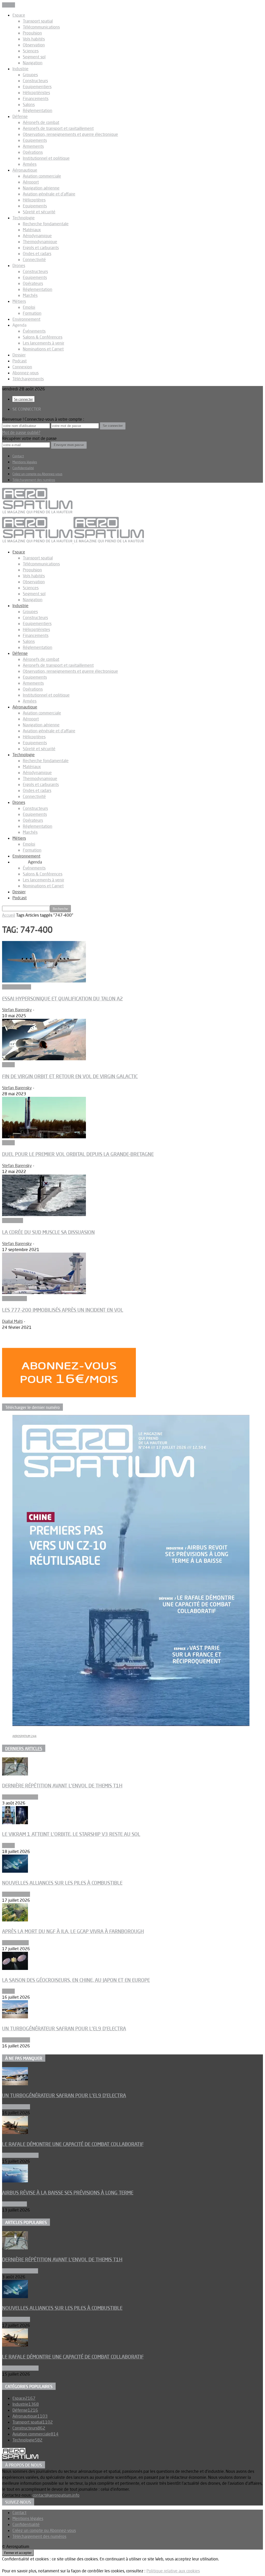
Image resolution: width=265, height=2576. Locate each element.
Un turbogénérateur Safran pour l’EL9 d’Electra (64, 2028)
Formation (32, 313)
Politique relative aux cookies (173, 2571)
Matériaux (32, 230)
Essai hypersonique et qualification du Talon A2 (62, 999)
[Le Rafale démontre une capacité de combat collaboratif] (15, 2132)
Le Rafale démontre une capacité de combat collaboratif (73, 2144)
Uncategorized (15, 1943)
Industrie (20, 69)
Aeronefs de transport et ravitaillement (58, 128)
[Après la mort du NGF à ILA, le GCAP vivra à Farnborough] (15, 1920)
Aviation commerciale (42, 176)
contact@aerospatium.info (56, 2495)
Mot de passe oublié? (21, 432)
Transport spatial (38, 21)
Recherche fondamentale (46, 224)
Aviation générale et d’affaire (49, 194)
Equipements (35, 140)
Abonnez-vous (25, 373)
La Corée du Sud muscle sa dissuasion (48, 1232)
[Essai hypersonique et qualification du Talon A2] (44, 981)
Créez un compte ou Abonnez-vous (37, 474)
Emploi (29, 307)
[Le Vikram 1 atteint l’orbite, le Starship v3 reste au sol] (15, 1823)
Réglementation (38, 110)
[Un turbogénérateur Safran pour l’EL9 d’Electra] (15, 2017)
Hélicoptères (34, 200)
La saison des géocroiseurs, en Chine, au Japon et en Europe (76, 1980)
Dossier (19, 355)
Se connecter (23, 399)
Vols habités (34, 39)
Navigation (33, 63)
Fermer (9, 5)
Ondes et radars (37, 254)
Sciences (31, 51)
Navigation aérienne (41, 188)
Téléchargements (28, 379)
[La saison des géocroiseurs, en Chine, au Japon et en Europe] (15, 1968)
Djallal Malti (12, 1321)
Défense (20, 116)
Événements (34, 331)
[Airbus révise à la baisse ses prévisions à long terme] (15, 2181)
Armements (33, 146)
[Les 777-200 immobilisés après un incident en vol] (44, 1293)
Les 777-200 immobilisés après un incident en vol (63, 1310)
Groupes (30, 75)
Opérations (33, 152)
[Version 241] (131, 1724)
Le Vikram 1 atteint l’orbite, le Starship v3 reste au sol (71, 1834)
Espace (19, 15)
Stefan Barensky (17, 1010)
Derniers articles (24, 1749)
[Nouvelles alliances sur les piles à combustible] (15, 1871)
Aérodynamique (37, 236)
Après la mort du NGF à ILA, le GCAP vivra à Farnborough (73, 1931)
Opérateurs (33, 283)
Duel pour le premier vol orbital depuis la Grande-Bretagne (78, 1154)
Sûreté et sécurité (39, 212)
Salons (29, 104)
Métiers (19, 301)
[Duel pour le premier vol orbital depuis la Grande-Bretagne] (44, 1137)
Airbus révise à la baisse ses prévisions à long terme (68, 2193)
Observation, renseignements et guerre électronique (70, 134)
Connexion (22, 367)
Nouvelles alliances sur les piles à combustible (62, 1883)
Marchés (30, 295)
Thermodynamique (40, 242)
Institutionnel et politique (46, 158)
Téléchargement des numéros (34, 480)
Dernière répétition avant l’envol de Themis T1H (62, 1786)
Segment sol (34, 57)
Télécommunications (41, 27)
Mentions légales (25, 462)
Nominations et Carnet (43, 349)
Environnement (26, 319)
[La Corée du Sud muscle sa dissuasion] (44, 1215)
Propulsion (32, 33)
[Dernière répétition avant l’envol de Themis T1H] (15, 1774)
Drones (19, 265)
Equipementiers (37, 87)
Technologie (24, 218)
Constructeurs (35, 81)
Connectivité (34, 259)
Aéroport (31, 182)
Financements (36, 99)
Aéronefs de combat (41, 122)
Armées (30, 164)
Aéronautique (25, 170)
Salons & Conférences (43, 337)
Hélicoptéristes (36, 93)
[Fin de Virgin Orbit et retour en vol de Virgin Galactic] (44, 1059)
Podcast (20, 361)
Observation (34, 45)
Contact (18, 456)
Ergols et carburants (41, 248)
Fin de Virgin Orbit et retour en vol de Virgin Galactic (70, 1076)
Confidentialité (23, 468)
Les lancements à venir (43, 343)
